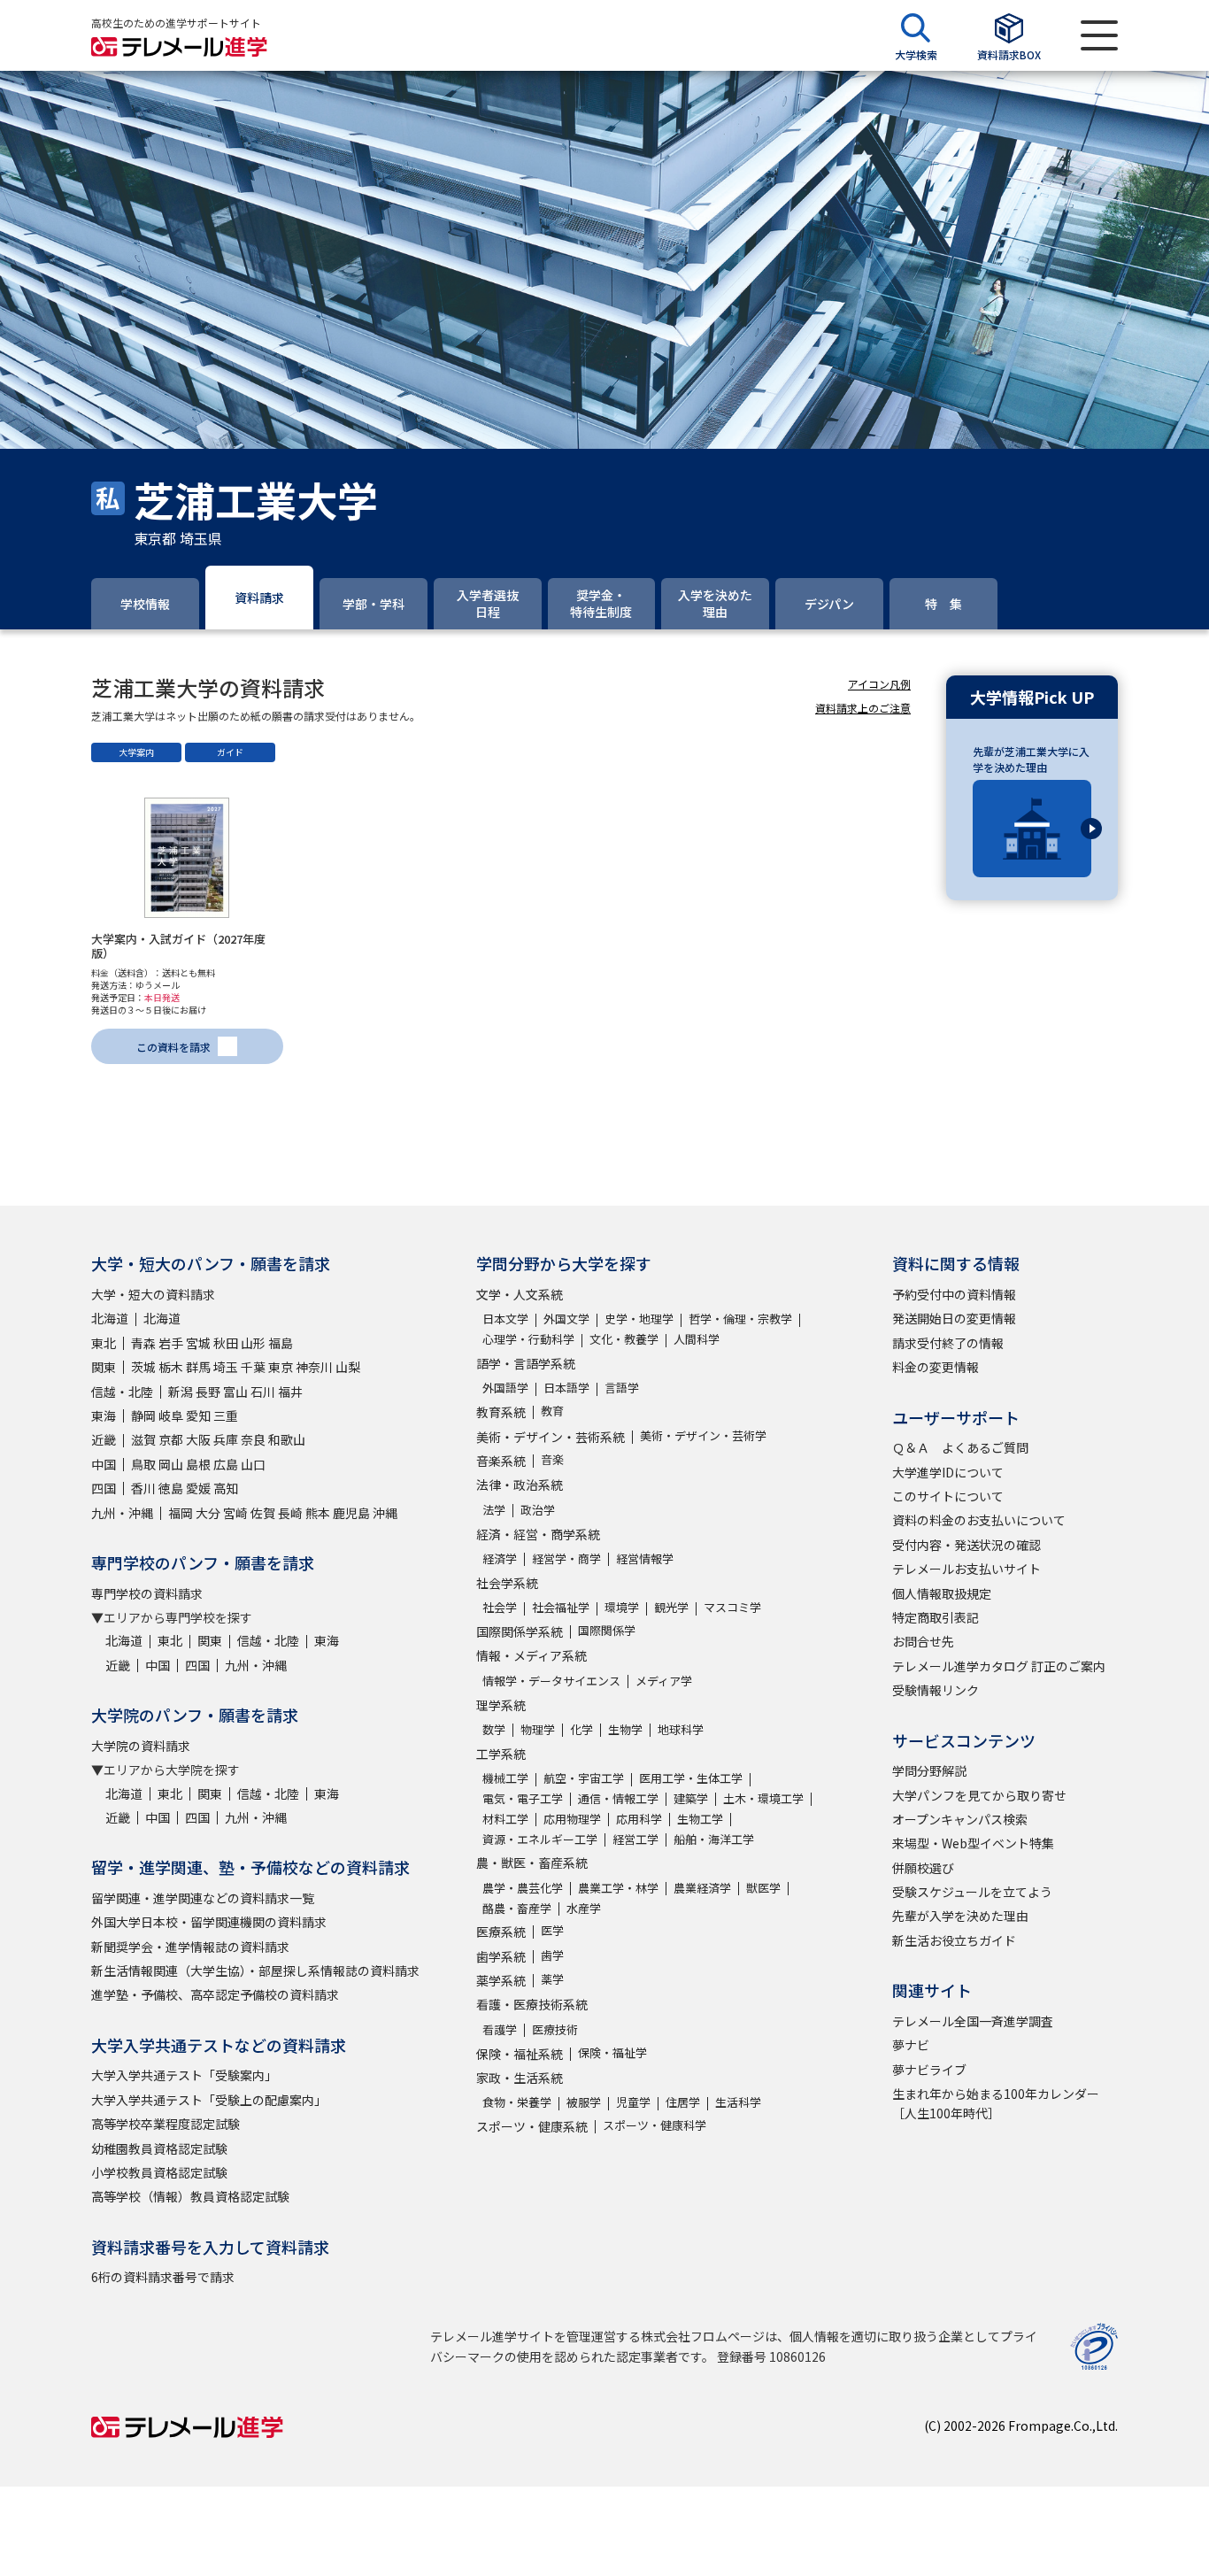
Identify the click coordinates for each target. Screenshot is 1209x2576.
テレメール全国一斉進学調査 (973, 2021)
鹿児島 (351, 1513)
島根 (198, 1464)
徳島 (171, 1488)
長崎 (290, 1513)
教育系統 (501, 1412)
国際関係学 (607, 1630)
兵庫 (226, 1439)
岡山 (171, 1464)
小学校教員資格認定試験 (159, 2172)
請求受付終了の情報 (948, 1343)
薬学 (552, 1979)
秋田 (226, 1343)
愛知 (198, 1415)
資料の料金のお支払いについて (979, 1520)
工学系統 (501, 1754)
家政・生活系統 (520, 2078)
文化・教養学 (624, 1339)
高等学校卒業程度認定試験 (166, 2124)
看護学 (500, 2029)
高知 (226, 1488)
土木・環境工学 (763, 1798)
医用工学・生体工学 (691, 1778)
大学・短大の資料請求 (153, 1294)
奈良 (253, 1439)
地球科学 (681, 1729)
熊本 (318, 1513)
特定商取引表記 (936, 1617)
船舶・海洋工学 (714, 1839)
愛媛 (198, 1488)
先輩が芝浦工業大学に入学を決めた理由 (1031, 759)
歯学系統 (501, 1956)
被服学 (584, 2102)
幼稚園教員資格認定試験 (159, 2148)
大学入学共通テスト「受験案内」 (184, 2075)
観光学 (671, 1607)
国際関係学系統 (520, 1631)
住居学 (683, 2102)
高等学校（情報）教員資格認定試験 (190, 2196)
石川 (263, 1392)
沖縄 (385, 1513)
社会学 (500, 1607)
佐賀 (263, 1513)
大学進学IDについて (948, 1472)
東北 (104, 1343)
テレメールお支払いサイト (966, 1569)
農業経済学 (702, 1888)
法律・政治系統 (520, 1485)
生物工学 (700, 1819)
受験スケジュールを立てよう (972, 1892)
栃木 (171, 1367)
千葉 (253, 1367)
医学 (552, 1930)
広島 (226, 1464)
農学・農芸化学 (523, 1888)
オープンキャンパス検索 (960, 1819)
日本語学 (566, 1388)
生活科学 (738, 2102)
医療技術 (555, 2029)
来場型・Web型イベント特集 (973, 1843)
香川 (143, 1488)
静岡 (143, 1415)
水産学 (584, 1908)
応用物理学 (572, 1819)
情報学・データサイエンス (551, 1681)
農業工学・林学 (618, 1888)
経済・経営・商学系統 (538, 1534)
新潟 (181, 1392)
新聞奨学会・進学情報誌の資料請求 (190, 1947)
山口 (253, 1464)
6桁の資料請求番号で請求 (163, 2277)
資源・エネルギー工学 (540, 1839)
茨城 (143, 1367)
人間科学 (697, 1339)
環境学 (622, 1607)
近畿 (104, 1439)
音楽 (552, 1459)
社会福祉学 (561, 1607)
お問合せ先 (923, 1641)
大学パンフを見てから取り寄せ (979, 1795)
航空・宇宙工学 (584, 1778)
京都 (171, 1439)
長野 (208, 1392)
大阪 (198, 1439)
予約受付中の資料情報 (954, 1294)
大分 (208, 1513)
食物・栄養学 (517, 2102)
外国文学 (566, 1319)
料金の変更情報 (936, 1367)
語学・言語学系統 (526, 1363)
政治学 (538, 1510)
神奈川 (314, 1367)
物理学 (538, 1729)
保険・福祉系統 (520, 2054)
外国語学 (505, 1388)
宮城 (198, 1343)
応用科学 (639, 1819)
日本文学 (505, 1319)
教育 (552, 1411)
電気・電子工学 (523, 1798)
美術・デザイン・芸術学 (703, 1435)
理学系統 (501, 1705)
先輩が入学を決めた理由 (960, 1916)
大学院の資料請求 (141, 1746)
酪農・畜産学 (517, 1908)
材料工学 (505, 1819)
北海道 (110, 1318)
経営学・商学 (566, 1558)
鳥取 (143, 1464)
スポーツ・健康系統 (532, 2126)
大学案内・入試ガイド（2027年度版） (178, 946)
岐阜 (171, 1415)
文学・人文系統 (520, 1294)
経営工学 (635, 1839)
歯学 (552, 1955)
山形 (253, 1343)
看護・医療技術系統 (532, 2004)
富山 (235, 1392)
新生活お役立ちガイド (954, 1940)
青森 (143, 1343)
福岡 (181, 1513)
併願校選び (923, 1868)
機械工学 (505, 1778)
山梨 (348, 1367)
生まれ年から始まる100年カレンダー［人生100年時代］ (996, 2103)
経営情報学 (645, 1558)
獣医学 (763, 1888)
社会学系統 (507, 1583)
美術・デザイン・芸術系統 (551, 1437)
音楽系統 (501, 1461)
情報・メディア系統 (531, 1655)
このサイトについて (948, 1496)
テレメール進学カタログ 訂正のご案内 (999, 1666)
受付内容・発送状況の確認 (966, 1545)
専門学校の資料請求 (147, 1593)
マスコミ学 (732, 1607)
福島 (281, 1343)
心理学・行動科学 (528, 1339)
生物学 (625, 1729)
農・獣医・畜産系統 (532, 1863)
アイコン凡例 (879, 684)
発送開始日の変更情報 (954, 1318)
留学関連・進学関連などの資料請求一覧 (203, 1898)
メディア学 (664, 1681)
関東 (104, 1367)
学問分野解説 (929, 1770)
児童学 (633, 2102)
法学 (494, 1510)
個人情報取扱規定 (942, 1593)
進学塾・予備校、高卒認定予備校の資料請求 (215, 1994)
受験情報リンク (936, 1690)
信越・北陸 (122, 1392)
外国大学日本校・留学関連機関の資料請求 (209, 1922)
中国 (104, 1464)
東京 (281, 1367)
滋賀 (143, 1439)
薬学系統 (501, 1980)
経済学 (500, 1558)
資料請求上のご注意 (863, 708)
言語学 (622, 1388)
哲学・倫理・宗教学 (740, 1319)
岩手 (171, 1343)
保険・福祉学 (612, 2052)
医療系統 (501, 1932)
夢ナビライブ (929, 2070)
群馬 (198, 1367)
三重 (226, 1415)
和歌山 (287, 1439)
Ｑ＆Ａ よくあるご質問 (960, 1447)
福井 (290, 1392)
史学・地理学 (639, 1319)
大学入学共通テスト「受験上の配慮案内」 (209, 2100)
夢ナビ (911, 2045)
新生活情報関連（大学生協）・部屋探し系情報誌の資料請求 (255, 1971)
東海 (104, 1415)
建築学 (691, 1798)
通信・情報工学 (618, 1798)
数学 (494, 1729)
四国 (104, 1488)
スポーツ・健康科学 (655, 2125)
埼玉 (226, 1367)
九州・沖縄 (122, 1513)
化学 (581, 1729)
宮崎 (235, 1513)
